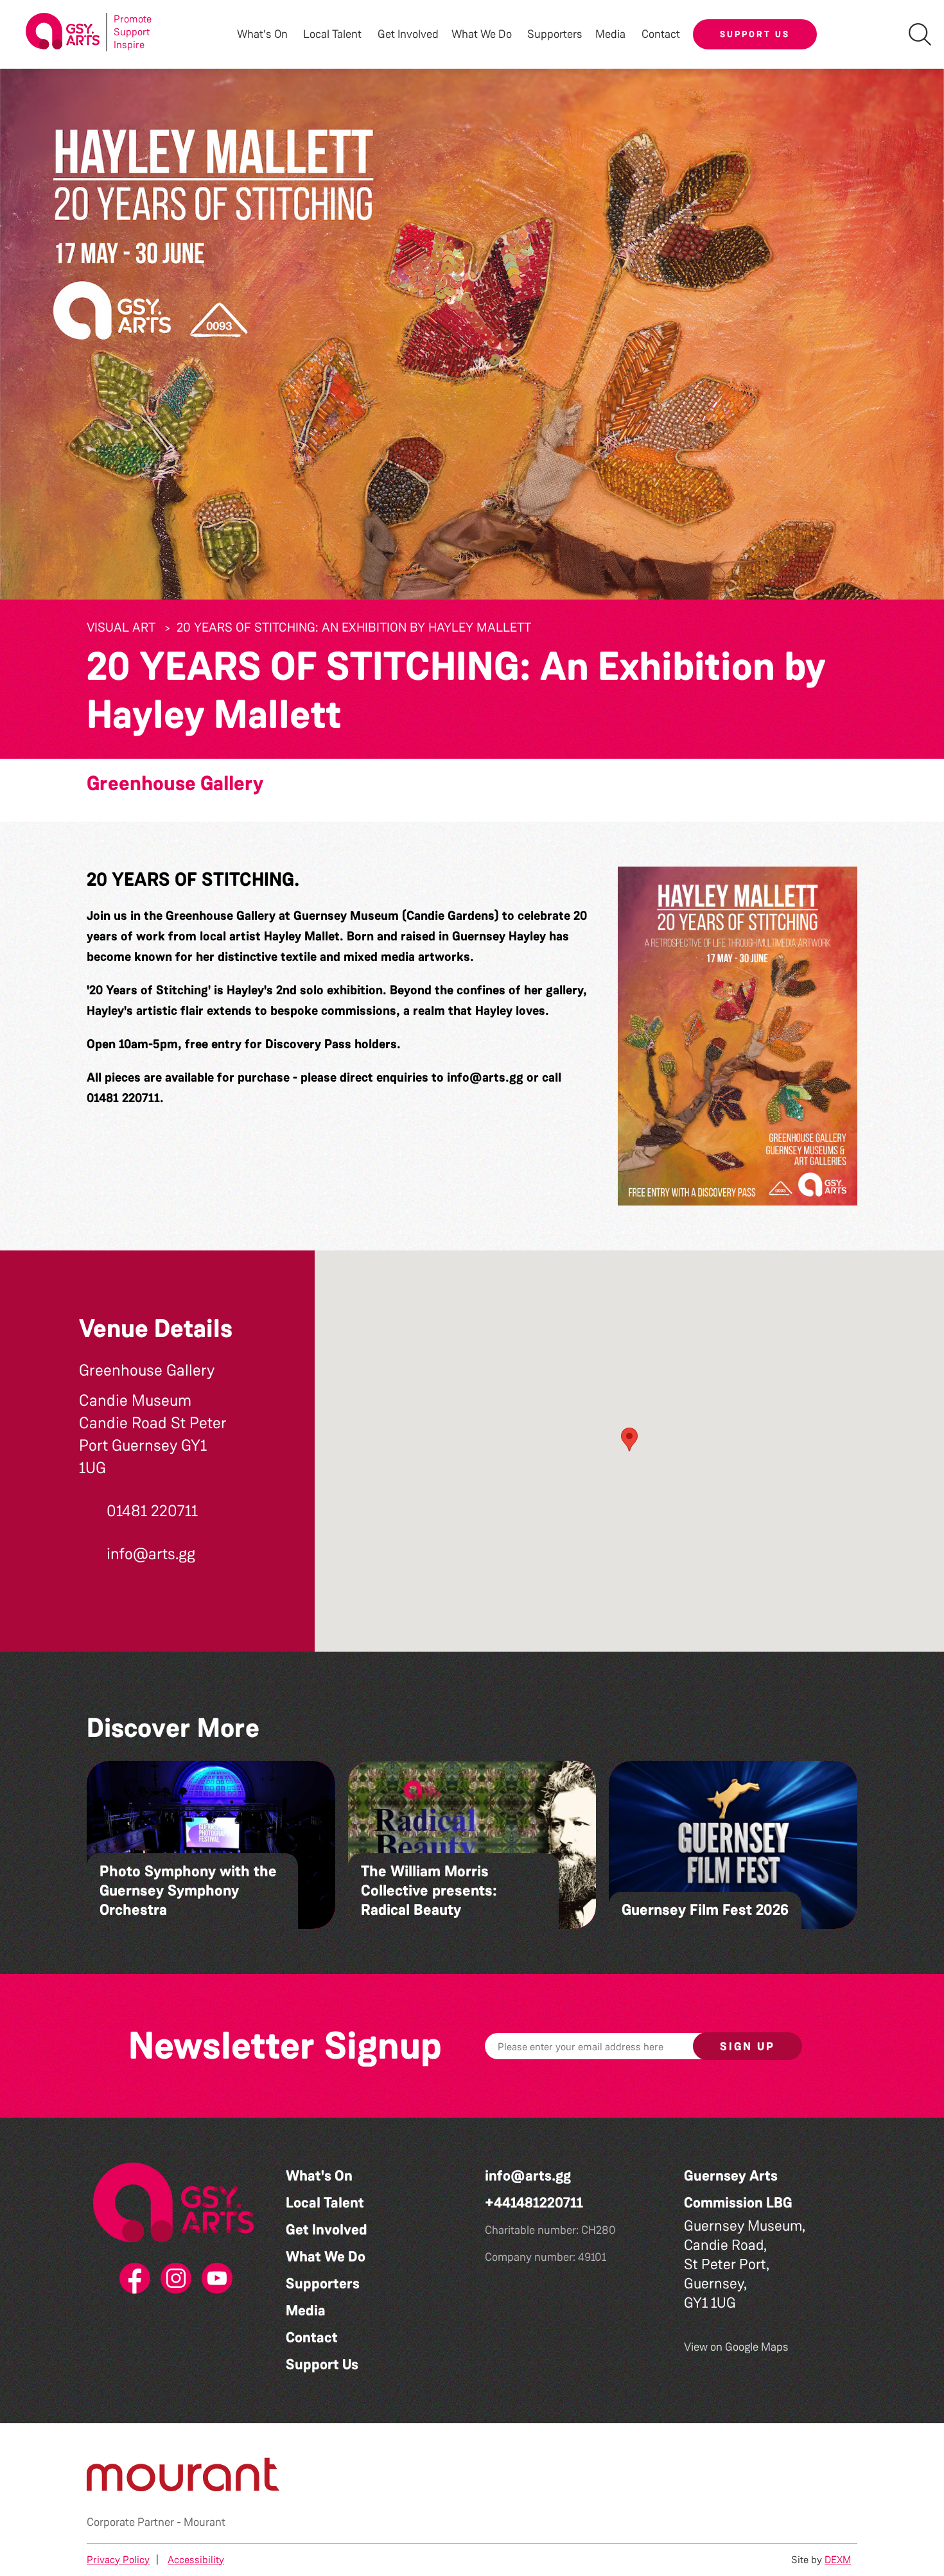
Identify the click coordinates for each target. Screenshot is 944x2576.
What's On (319, 2176)
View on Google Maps (736, 2347)
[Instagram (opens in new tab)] (173, 2279)
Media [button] (610, 34)
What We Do (326, 2257)
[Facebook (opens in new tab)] (132, 2279)
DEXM (838, 2560)
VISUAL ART (121, 627)
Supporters (555, 34)
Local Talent (325, 2203)
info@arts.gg (485, 1077)
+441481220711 (534, 2203)
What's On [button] (262, 34)
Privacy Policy (118, 2560)
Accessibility (196, 2560)
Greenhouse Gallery (175, 783)
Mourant (205, 2522)
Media (306, 2311)
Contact (661, 34)
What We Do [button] (482, 34)
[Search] (920, 34)
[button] (738, 1036)
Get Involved (408, 34)
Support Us (755, 34)
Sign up (747, 2046)
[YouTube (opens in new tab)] (214, 2279)
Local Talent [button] (332, 34)
